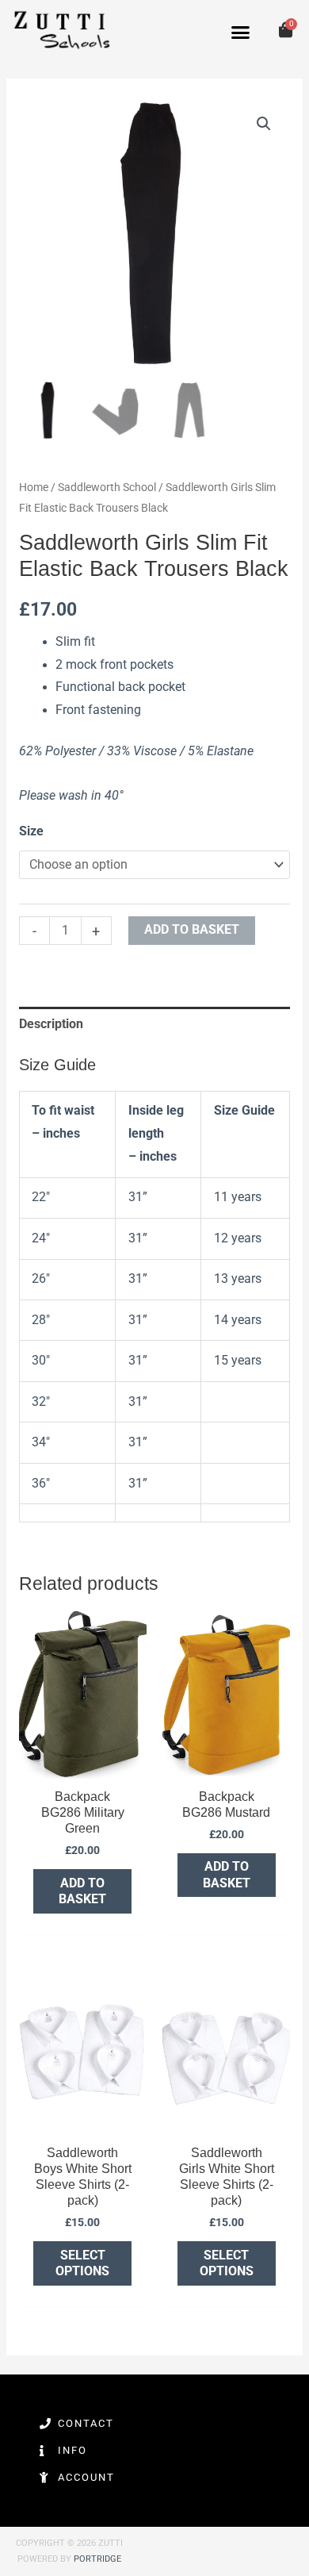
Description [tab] (51, 1024)
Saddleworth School (107, 487)
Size (31, 831)
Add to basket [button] (82, 1891)
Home (34, 487)
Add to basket (192, 930)
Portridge (97, 2559)
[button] (241, 33)
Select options (82, 2263)
